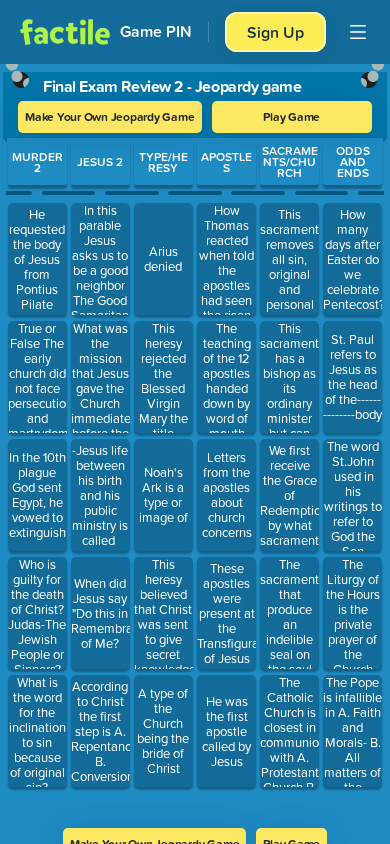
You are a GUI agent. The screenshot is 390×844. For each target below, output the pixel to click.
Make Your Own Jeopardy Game (110, 116)
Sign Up (275, 32)
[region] (195, 439)
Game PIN (156, 31)
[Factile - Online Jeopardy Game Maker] (65, 32)
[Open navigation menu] (358, 32)
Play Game (291, 116)
